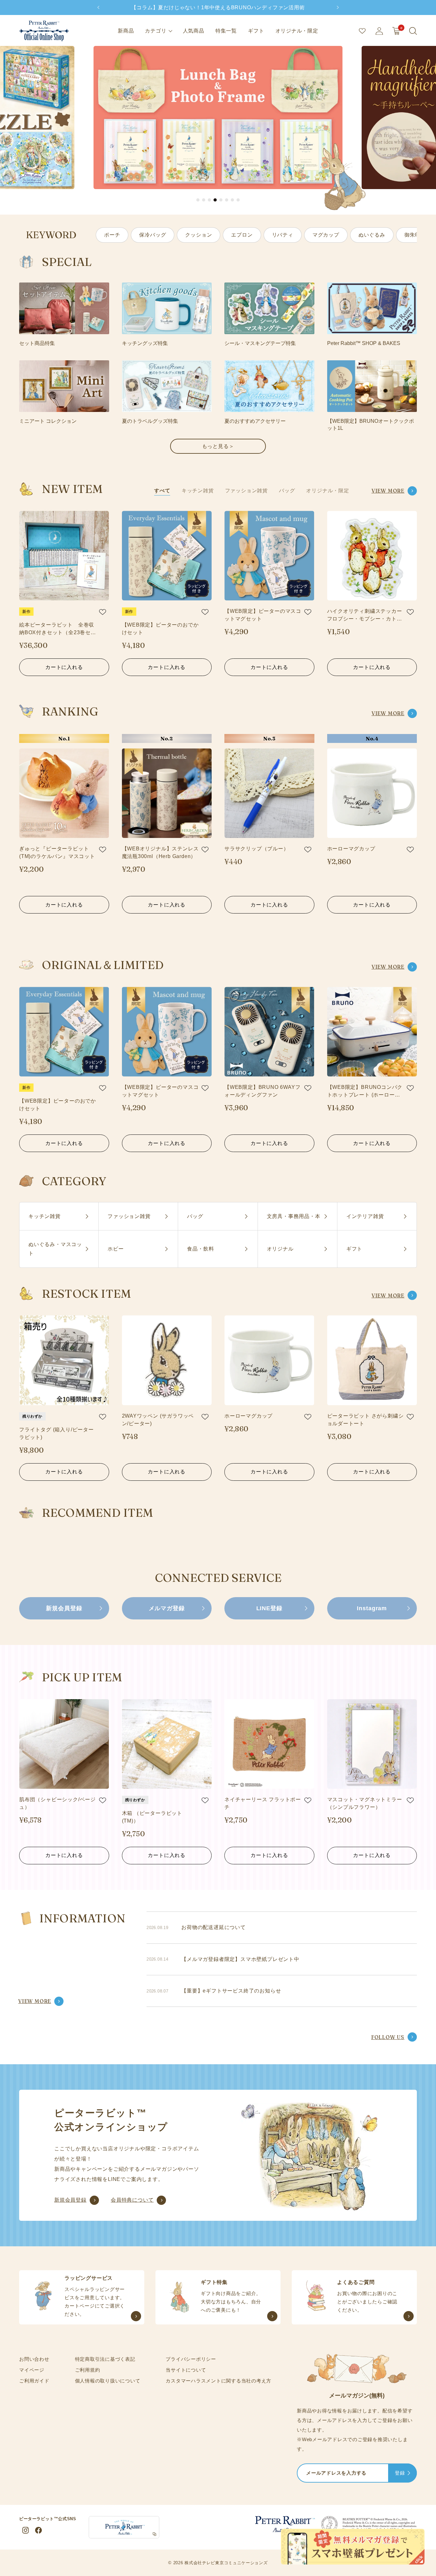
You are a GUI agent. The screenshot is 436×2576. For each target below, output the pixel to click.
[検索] (413, 31)
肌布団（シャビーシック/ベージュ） (57, 1803)
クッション (199, 235)
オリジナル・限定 (297, 31)
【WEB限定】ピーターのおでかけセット (160, 629)
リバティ (283, 235)
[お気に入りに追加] (103, 612)
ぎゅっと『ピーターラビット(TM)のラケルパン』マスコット (57, 852)
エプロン (242, 235)
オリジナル (280, 1249)
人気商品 (194, 31)
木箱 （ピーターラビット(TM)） (152, 1817)
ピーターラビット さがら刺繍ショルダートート (365, 1420)
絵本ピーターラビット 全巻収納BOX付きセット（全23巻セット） (58, 629)
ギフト (256, 31)
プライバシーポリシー (191, 2359)
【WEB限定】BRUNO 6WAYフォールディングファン (262, 1091)
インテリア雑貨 (365, 1216)
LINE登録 (269, 1608)
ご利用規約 (88, 2370)
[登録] (409, 2474)
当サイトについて (186, 2370)
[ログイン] (379, 31)
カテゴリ (156, 31)
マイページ (32, 2370)
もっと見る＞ (218, 446)
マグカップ (326, 235)
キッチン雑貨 (198, 491)
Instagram (372, 1608)
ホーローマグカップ (351, 849)
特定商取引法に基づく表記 (105, 2359)
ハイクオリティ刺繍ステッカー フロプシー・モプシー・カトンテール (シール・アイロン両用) (365, 616)
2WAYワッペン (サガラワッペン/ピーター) (158, 1420)
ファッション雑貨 (246, 491)
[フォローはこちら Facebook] (38, 2530)
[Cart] (396, 31)
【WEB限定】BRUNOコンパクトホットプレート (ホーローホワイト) (365, 1092)
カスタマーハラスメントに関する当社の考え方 (218, 2381)
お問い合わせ (34, 2359)
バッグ (287, 491)
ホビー (116, 1249)
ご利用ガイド (34, 2381)
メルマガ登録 (167, 1608)
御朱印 (412, 235)
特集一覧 (226, 31)
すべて (162, 491)
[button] (198, 200)
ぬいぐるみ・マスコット (55, 1249)
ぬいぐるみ (372, 235)
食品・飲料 (200, 1249)
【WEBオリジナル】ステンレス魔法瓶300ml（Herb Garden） (160, 852)
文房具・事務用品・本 (294, 1216)
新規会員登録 (64, 1608)
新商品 (126, 31)
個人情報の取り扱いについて (108, 2381)
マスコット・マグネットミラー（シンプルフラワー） (365, 1803)
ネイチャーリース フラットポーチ (263, 1803)
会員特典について (132, 2200)
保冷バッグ (153, 235)
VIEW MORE (388, 491)
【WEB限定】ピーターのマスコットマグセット (263, 615)
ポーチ (112, 235)
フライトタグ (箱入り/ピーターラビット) (56, 1433)
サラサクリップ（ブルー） (257, 849)
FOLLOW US (388, 2037)
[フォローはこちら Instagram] (26, 2530)
